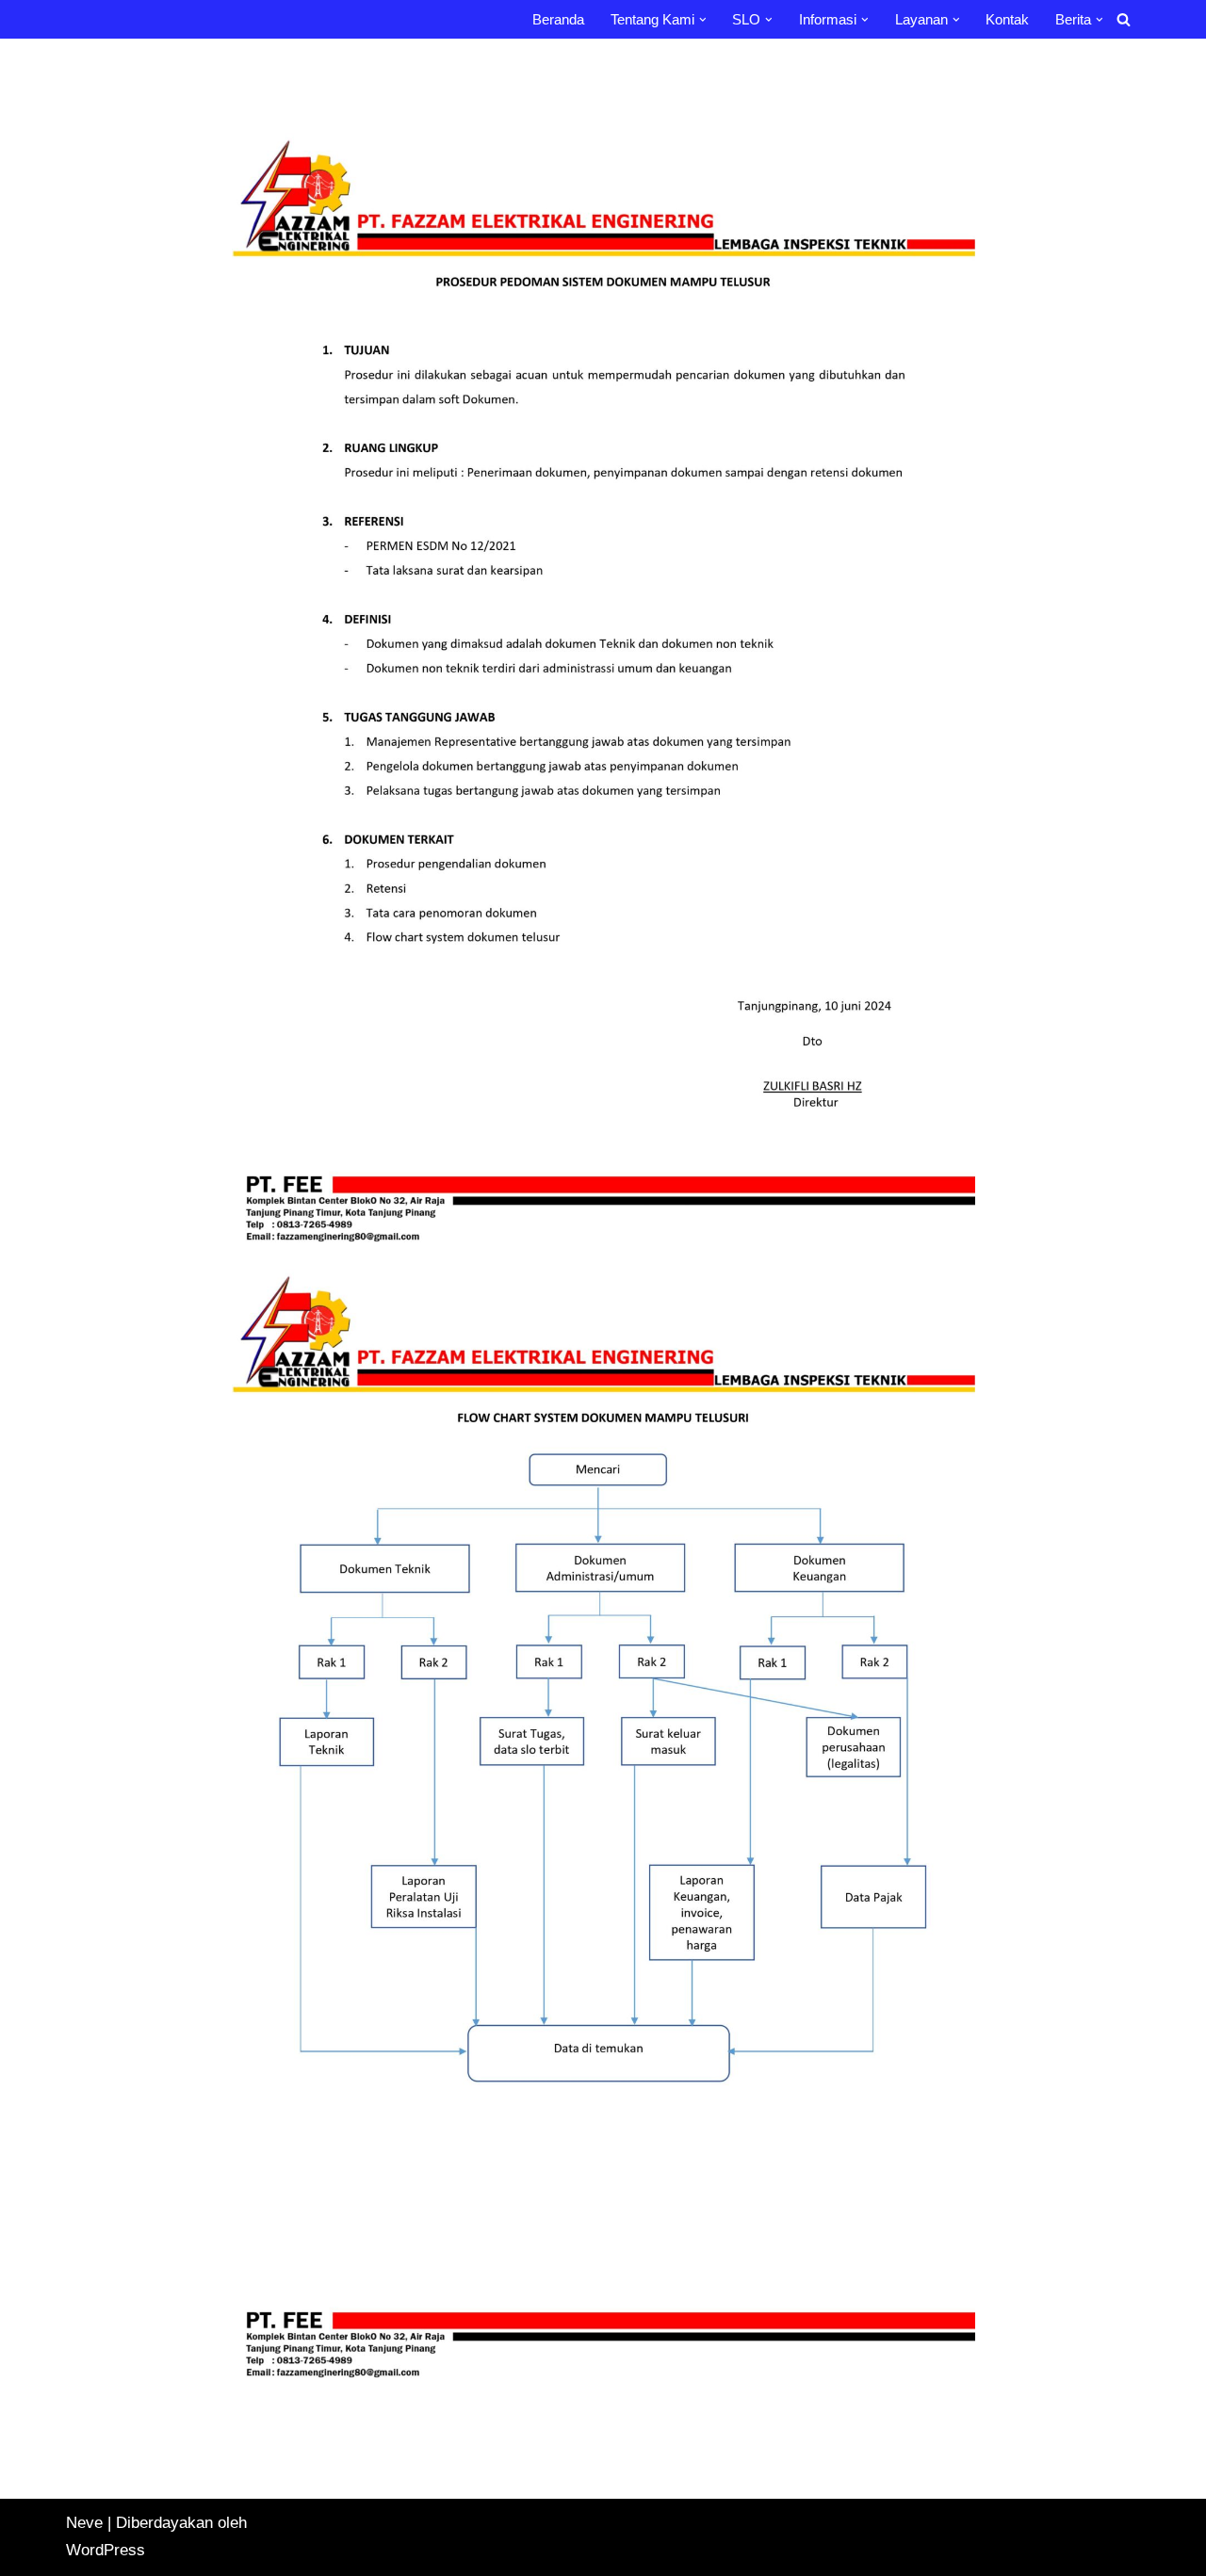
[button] (703, 20)
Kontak (1007, 19)
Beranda (558, 19)
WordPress (106, 2550)
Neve (84, 2523)
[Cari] (1124, 19)
